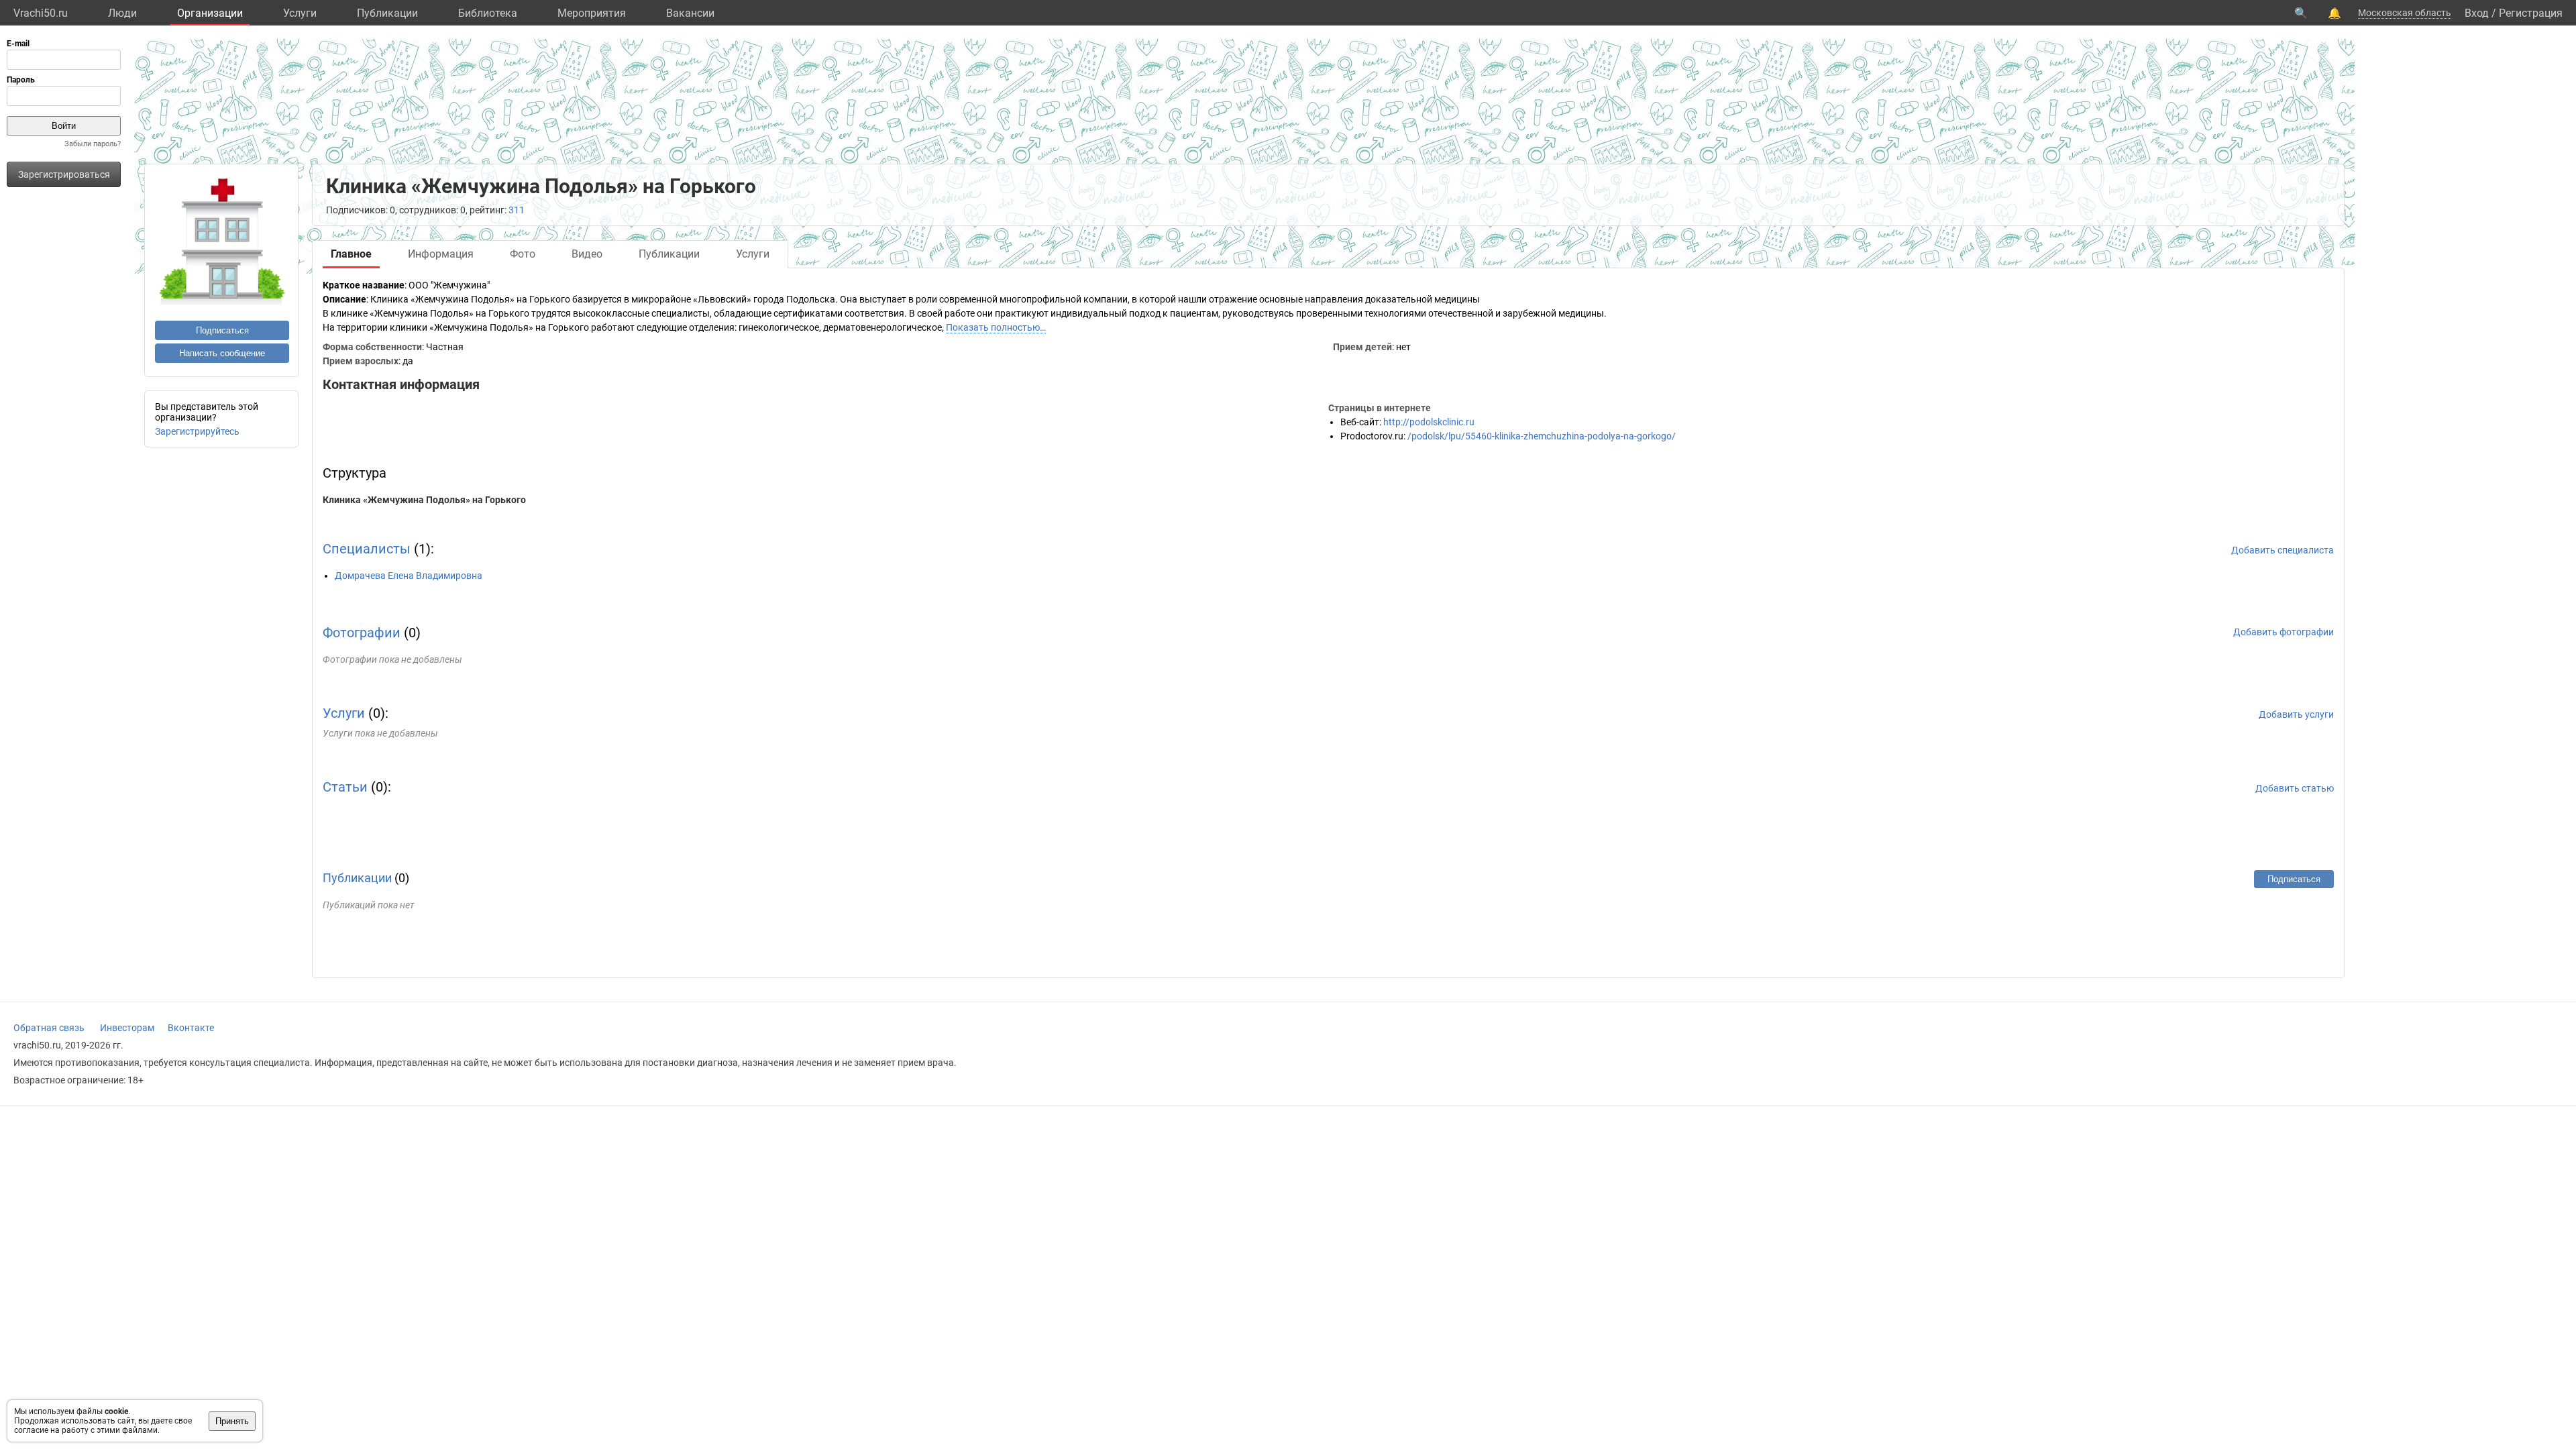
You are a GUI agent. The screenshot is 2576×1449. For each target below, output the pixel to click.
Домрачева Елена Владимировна (409, 576)
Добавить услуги (2296, 714)
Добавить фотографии (2284, 632)
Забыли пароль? (93, 144)
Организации (210, 13)
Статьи (345, 787)
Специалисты (367, 549)
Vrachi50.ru (41, 13)
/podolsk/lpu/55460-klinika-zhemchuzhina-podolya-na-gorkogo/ (1542, 436)
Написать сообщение (222, 353)
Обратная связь (49, 1028)
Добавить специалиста (2283, 550)
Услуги (300, 13)
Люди (122, 13)
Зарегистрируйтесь (197, 431)
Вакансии (690, 13)
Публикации (387, 13)
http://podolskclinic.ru (1429, 422)
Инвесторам (127, 1028)
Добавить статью (2295, 788)
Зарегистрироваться (64, 174)
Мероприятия (592, 13)
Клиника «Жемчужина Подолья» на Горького (424, 500)
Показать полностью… (996, 327)
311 (517, 210)
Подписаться (222, 330)
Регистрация (2531, 13)
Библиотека (488, 13)
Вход (2477, 13)
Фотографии (362, 633)
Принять (232, 1421)
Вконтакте (191, 1028)
